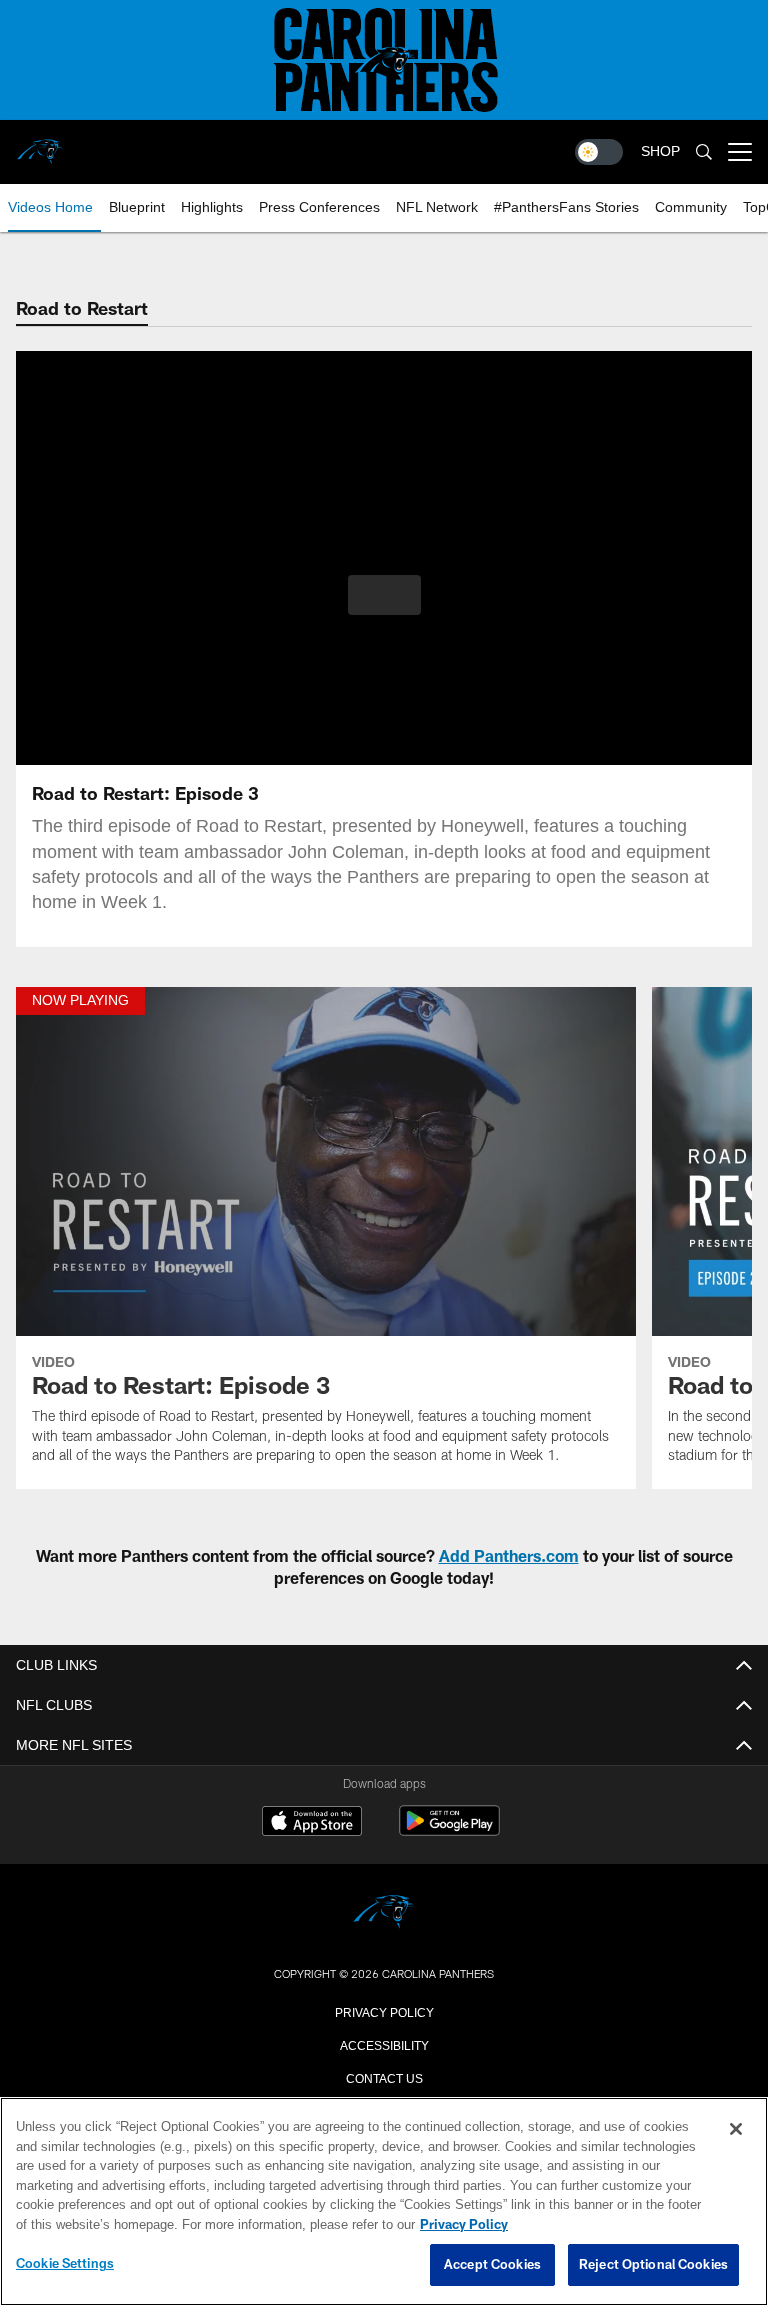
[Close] (736, 2130)
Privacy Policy (384, 2011)
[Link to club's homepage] (40, 144)
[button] (384, 595)
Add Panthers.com (509, 1555)
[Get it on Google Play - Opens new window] (449, 1830)
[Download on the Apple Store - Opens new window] (312, 1823)
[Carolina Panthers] (384, 1913)
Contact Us (384, 2077)
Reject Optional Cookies (653, 2265)
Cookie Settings (65, 2264)
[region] (384, 2202)
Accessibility (384, 2044)
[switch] (599, 152)
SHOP (660, 151)
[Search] (704, 152)
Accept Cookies (492, 2265)
